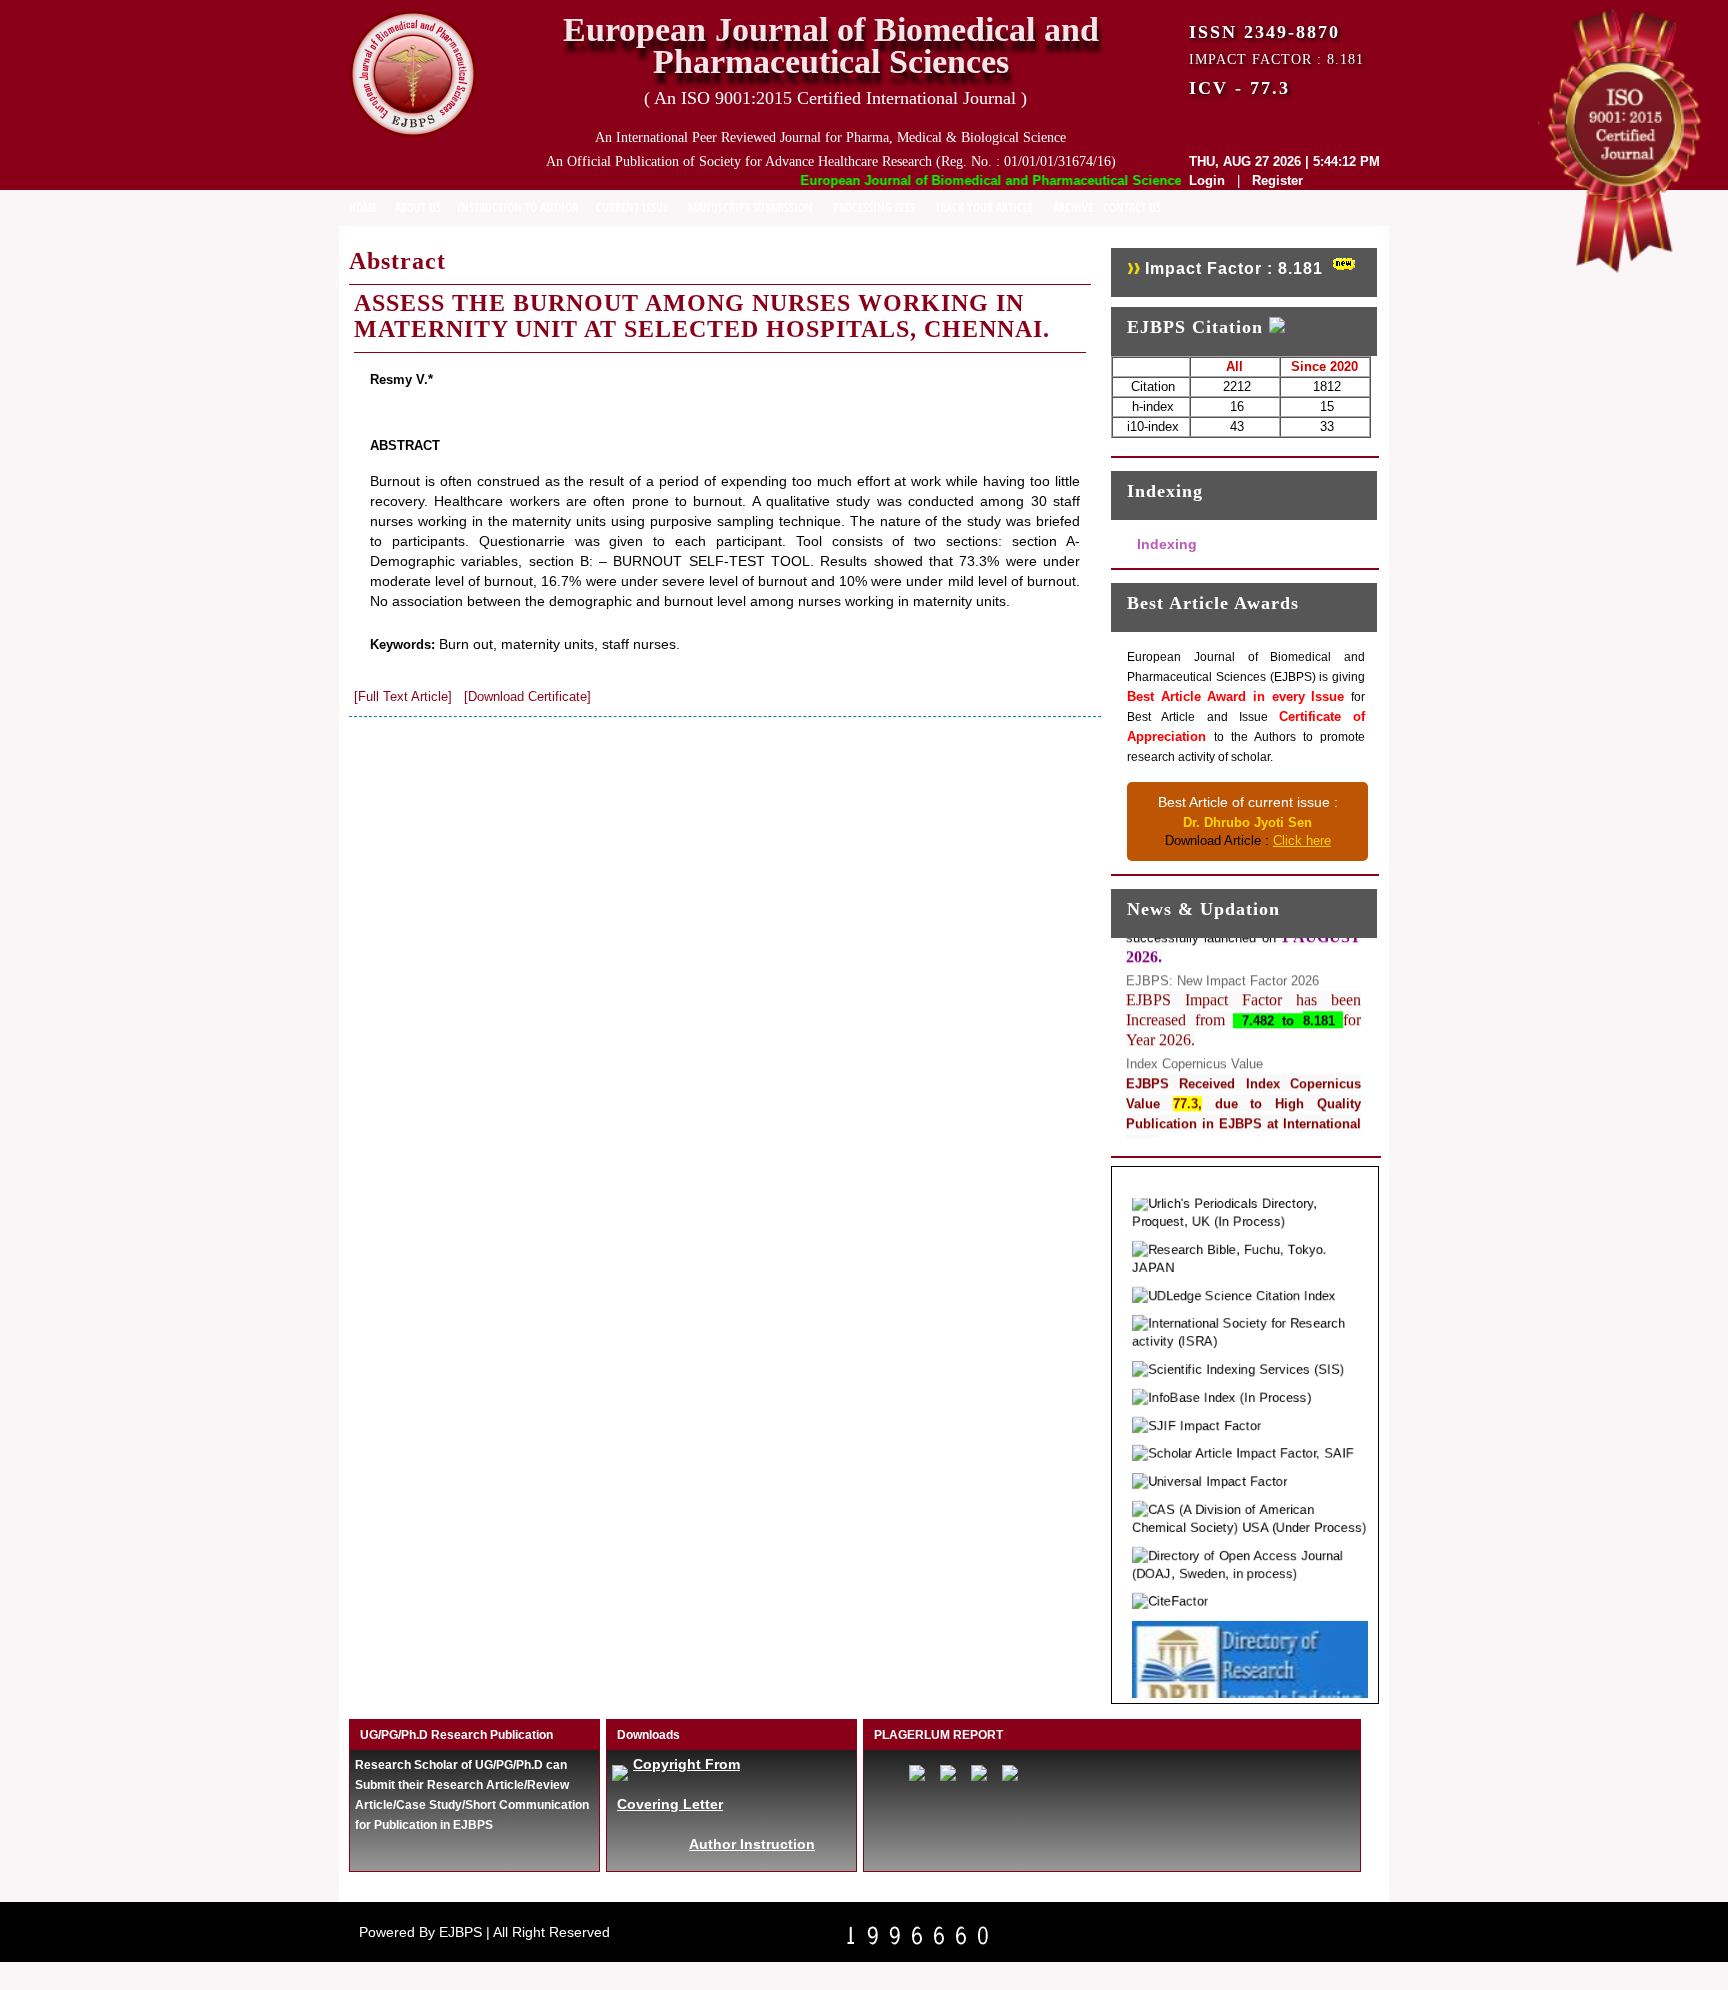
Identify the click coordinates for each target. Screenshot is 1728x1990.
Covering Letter (670, 1804)
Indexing (1167, 544)
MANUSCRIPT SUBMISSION (750, 207)
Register (1277, 180)
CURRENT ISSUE (632, 207)
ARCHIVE (1073, 207)
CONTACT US (1132, 207)
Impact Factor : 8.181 (1234, 268)
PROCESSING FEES (874, 207)
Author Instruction (752, 1844)
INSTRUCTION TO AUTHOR (517, 207)
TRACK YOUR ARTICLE (984, 207)
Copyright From (686, 1764)
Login (1207, 180)
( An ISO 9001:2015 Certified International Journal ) (835, 98)
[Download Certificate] (527, 696)
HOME (363, 207)
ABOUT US (418, 207)
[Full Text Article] (403, 696)
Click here (1302, 840)
